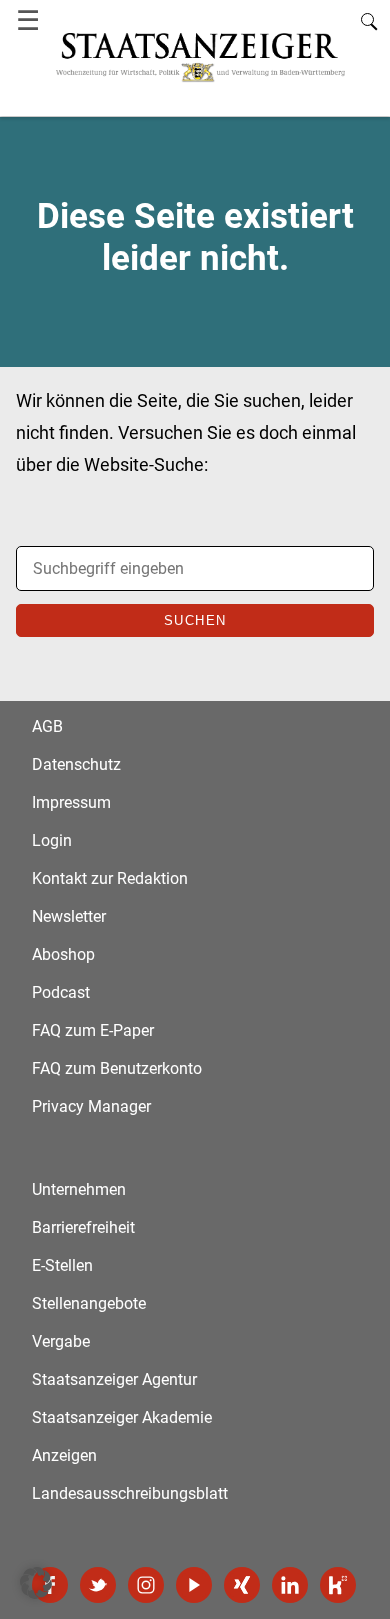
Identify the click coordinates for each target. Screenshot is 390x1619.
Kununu (338, 1585)
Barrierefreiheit (83, 1227)
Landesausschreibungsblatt (130, 1493)
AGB (47, 726)
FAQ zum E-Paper (93, 1030)
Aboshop (63, 954)
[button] (36, 1583)
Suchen (195, 620)
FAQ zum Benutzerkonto (117, 1068)
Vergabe (61, 1341)
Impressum (71, 802)
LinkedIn (290, 1585)
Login (52, 840)
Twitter (98, 1585)
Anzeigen (64, 1455)
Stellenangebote (89, 1303)
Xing (242, 1585)
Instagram (146, 1585)
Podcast (61, 992)
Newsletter (69, 916)
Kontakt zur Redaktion (110, 878)
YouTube (194, 1585)
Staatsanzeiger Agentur (114, 1379)
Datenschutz (76, 764)
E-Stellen (62, 1265)
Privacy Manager (91, 1106)
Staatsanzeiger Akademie (122, 1417)
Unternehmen (79, 1189)
